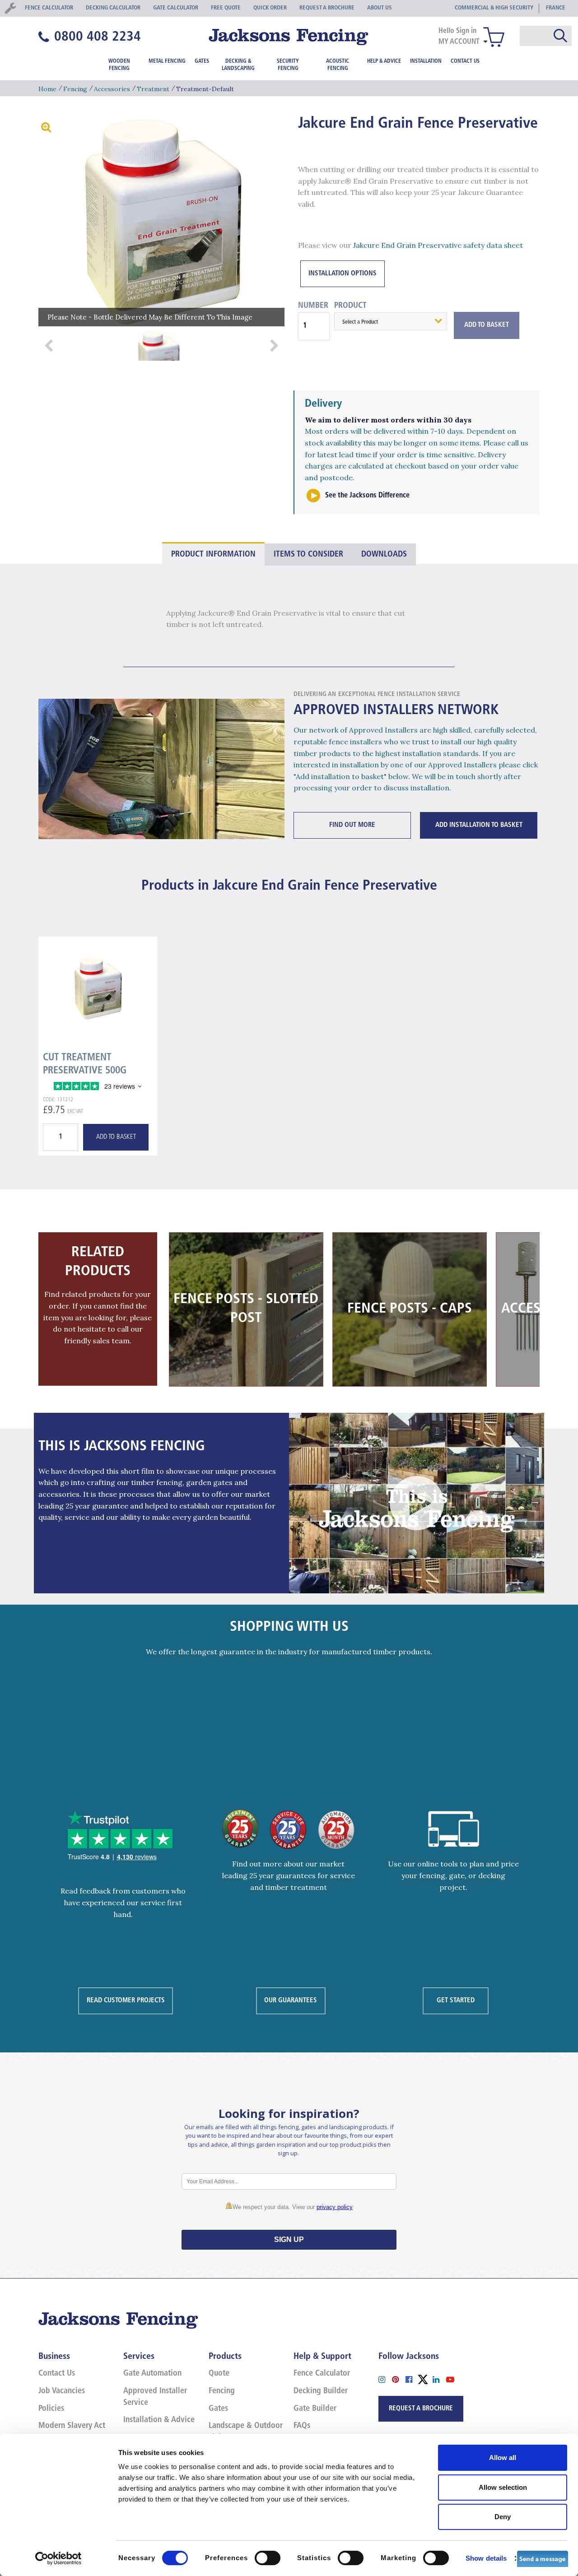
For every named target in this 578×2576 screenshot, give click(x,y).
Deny (503, 2517)
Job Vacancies (62, 2391)
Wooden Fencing (119, 65)
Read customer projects (126, 2001)
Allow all (503, 2458)
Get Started (456, 2001)
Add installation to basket (479, 825)
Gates (202, 61)
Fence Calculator (322, 2374)
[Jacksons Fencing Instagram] (385, 2379)
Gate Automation (152, 2374)
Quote (219, 2374)
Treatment (153, 89)
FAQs (302, 2426)
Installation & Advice (159, 2420)
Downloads (384, 555)
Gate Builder (315, 2409)
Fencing (75, 89)
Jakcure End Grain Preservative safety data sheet (438, 245)
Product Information (213, 555)
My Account (459, 42)
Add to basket (116, 1137)
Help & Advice (384, 61)
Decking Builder (321, 2391)
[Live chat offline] (543, 2558)
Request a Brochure (421, 2409)
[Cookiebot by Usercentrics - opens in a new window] (58, 2558)
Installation (426, 61)
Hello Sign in (457, 31)
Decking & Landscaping (238, 65)
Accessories (112, 89)
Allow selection (503, 2487)
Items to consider (308, 555)
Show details (486, 2558)
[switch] (268, 2558)
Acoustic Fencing (338, 65)
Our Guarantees (291, 2001)
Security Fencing (288, 65)
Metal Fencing (167, 61)
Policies (51, 2409)
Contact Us (465, 61)
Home (47, 89)
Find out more (352, 825)
